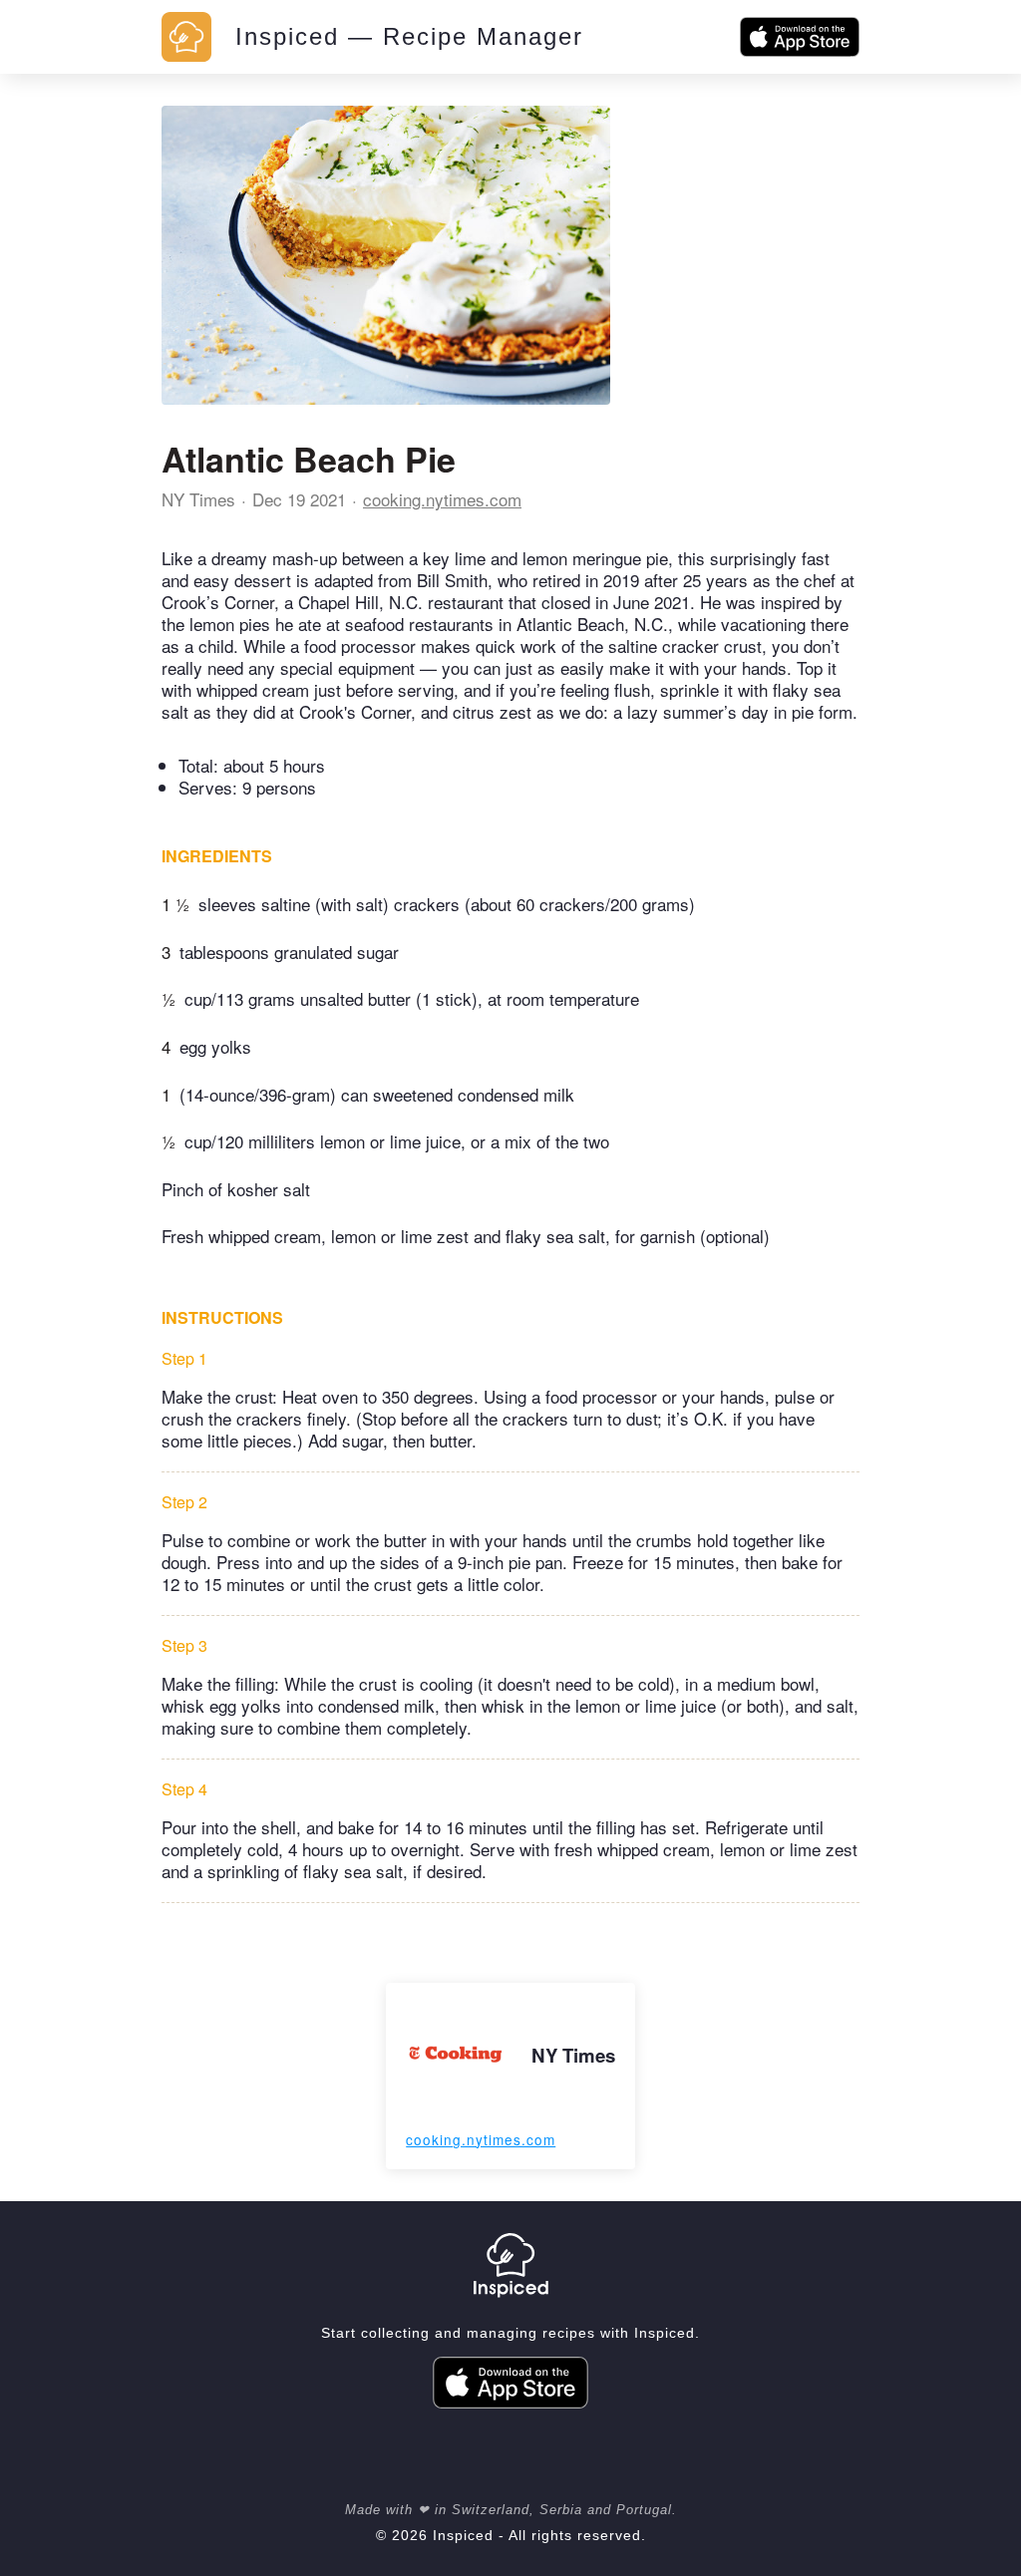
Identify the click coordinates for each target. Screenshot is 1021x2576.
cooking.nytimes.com (442, 499)
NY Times (198, 499)
